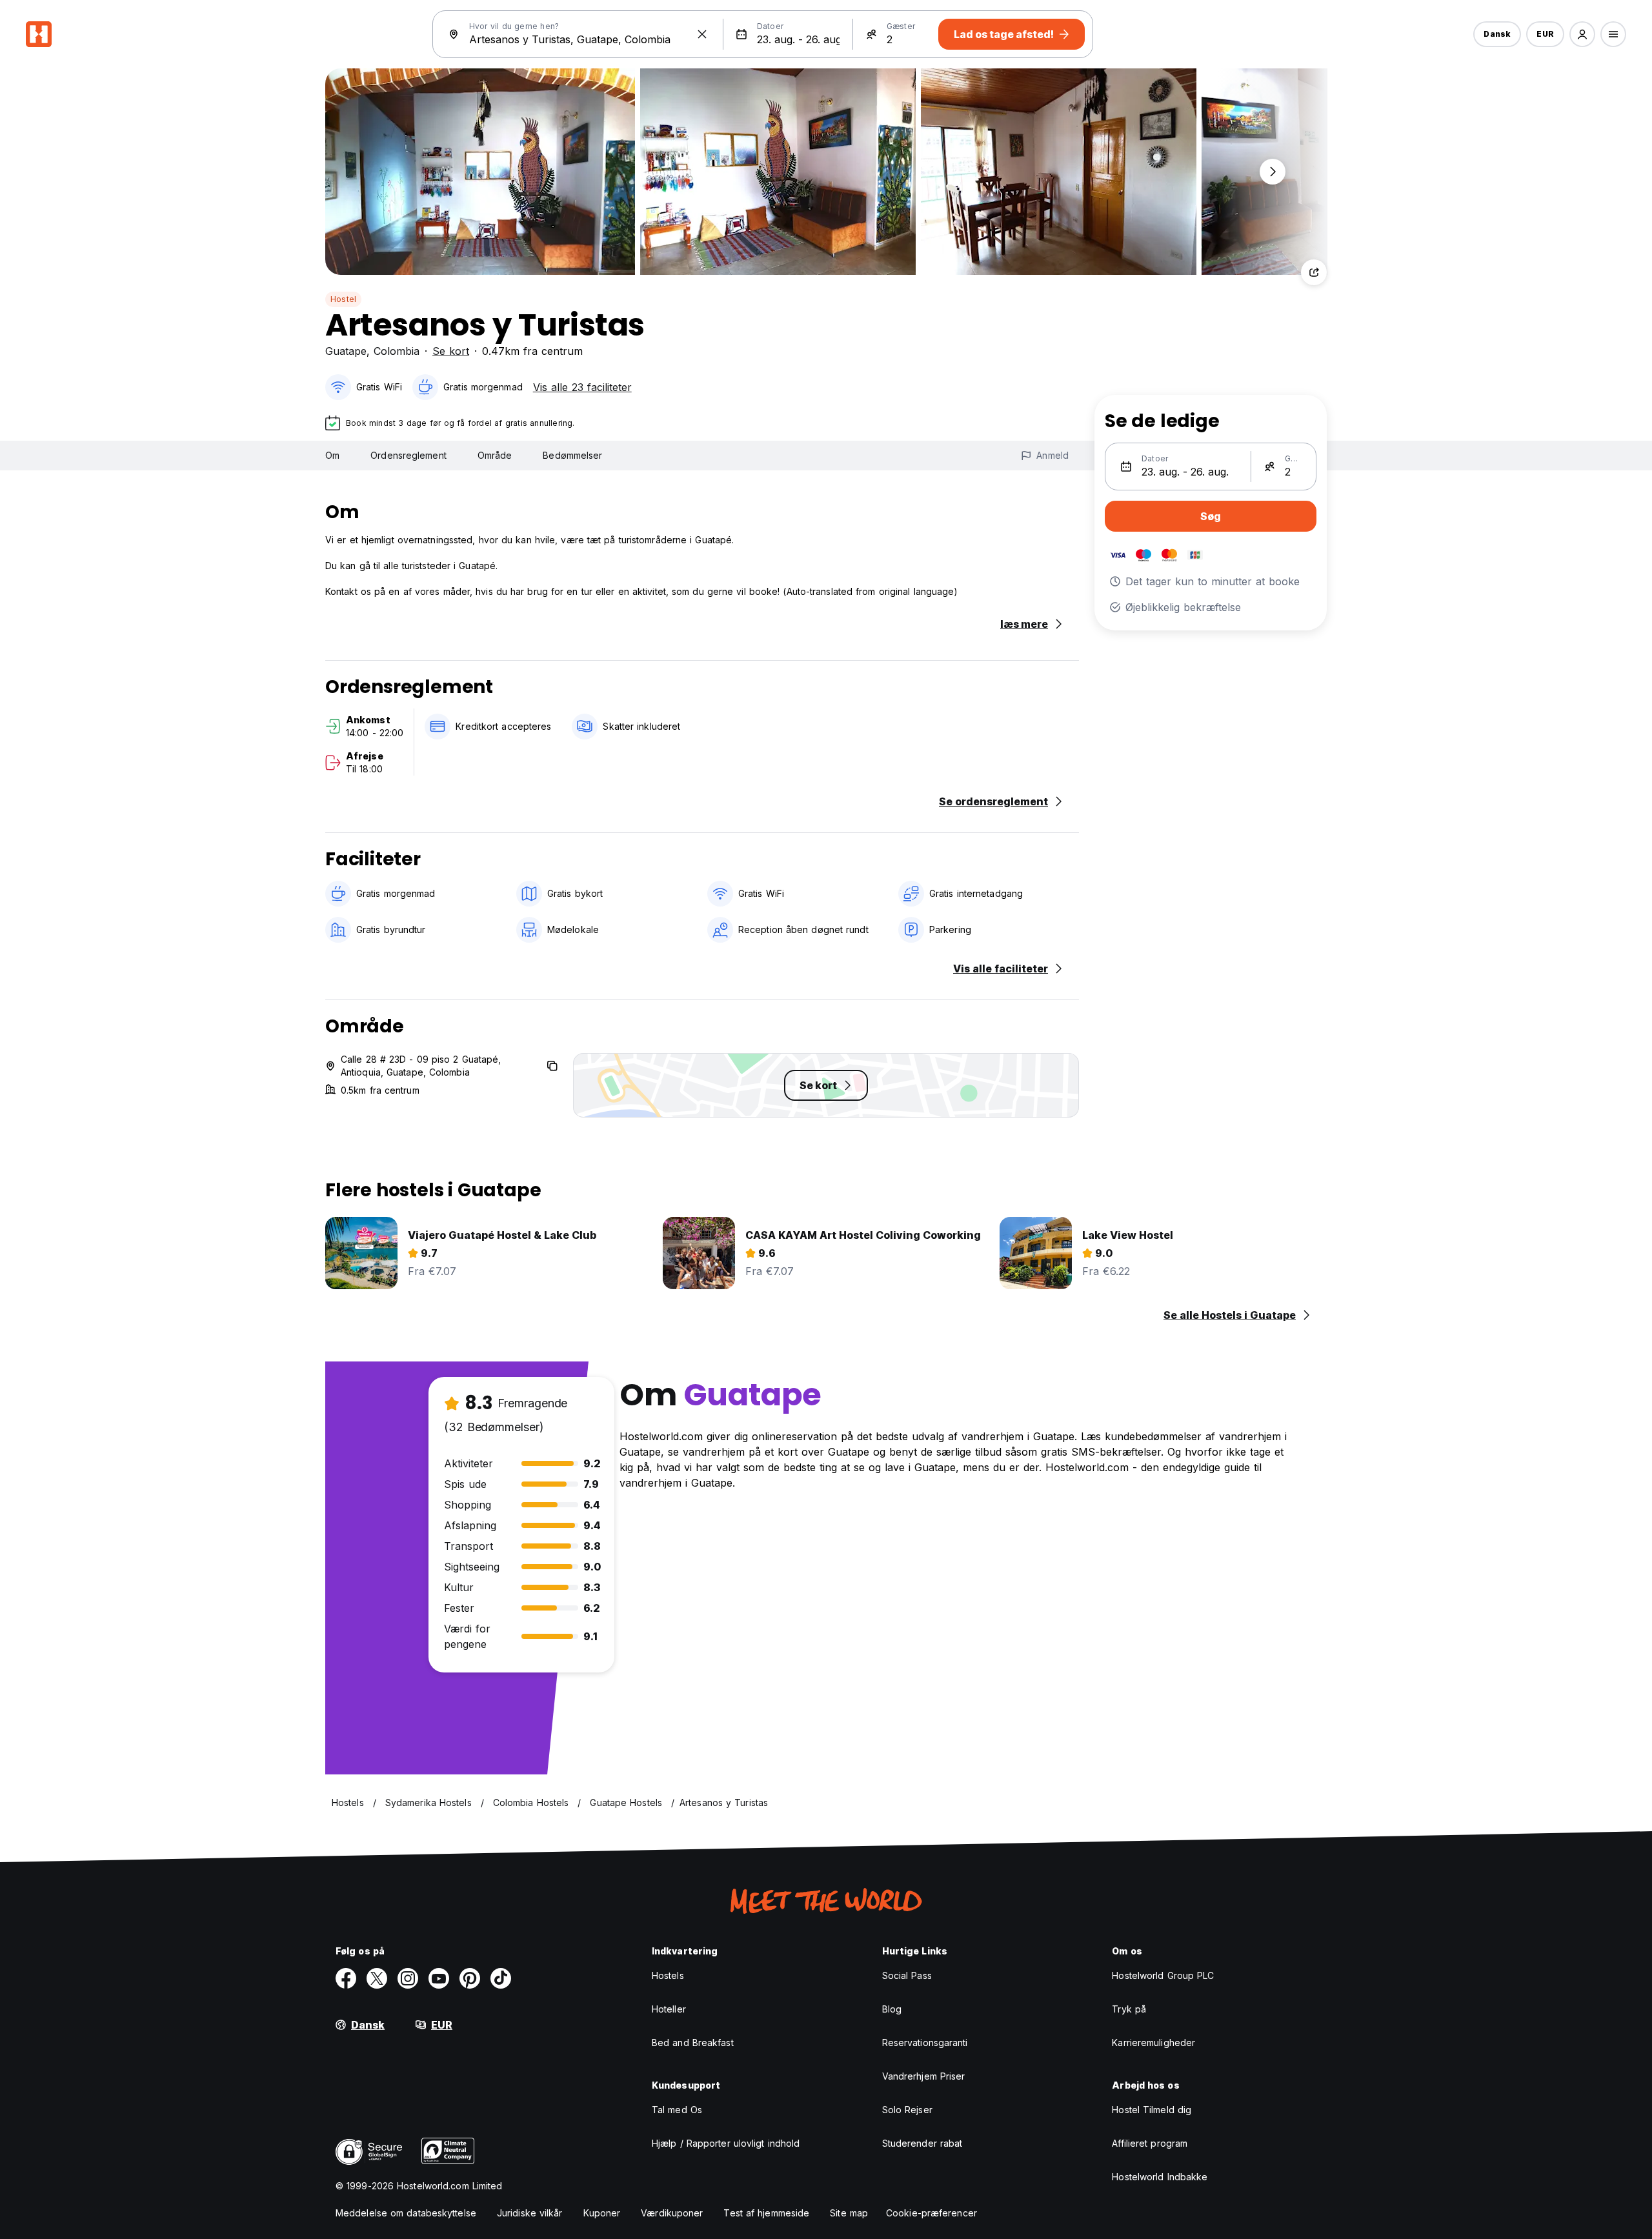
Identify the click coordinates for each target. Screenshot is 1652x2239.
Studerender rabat (922, 2143)
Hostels (668, 1975)
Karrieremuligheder (1153, 2043)
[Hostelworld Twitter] (377, 1978)
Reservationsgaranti (925, 2043)
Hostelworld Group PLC (1163, 1975)
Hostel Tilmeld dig (1152, 2110)
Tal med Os (677, 2110)
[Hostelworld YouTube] (439, 1978)
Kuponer (602, 2213)
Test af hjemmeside (766, 2213)
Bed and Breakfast (693, 2043)
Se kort (451, 351)
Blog (892, 2009)
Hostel (343, 299)
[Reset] (702, 34)
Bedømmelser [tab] (572, 455)
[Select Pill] (1582, 34)
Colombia (397, 351)
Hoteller (669, 2009)
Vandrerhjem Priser (924, 2076)
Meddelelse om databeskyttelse (406, 2213)
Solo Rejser (907, 2110)
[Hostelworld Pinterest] (470, 1978)
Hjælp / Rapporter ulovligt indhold (726, 2143)
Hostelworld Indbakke (1160, 2177)
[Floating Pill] (1273, 172)
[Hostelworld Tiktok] (501, 1978)
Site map (849, 2213)
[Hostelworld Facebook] (346, 1978)
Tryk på (1129, 2009)
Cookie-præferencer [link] (932, 2213)
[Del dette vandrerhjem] (1314, 272)
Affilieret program (1150, 2143)
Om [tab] (332, 455)
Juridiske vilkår (530, 2213)
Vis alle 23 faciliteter (582, 387)
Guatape (346, 351)
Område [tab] (495, 455)
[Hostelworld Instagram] (408, 1978)
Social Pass (907, 1975)
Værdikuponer (672, 2213)
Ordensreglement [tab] (408, 455)
